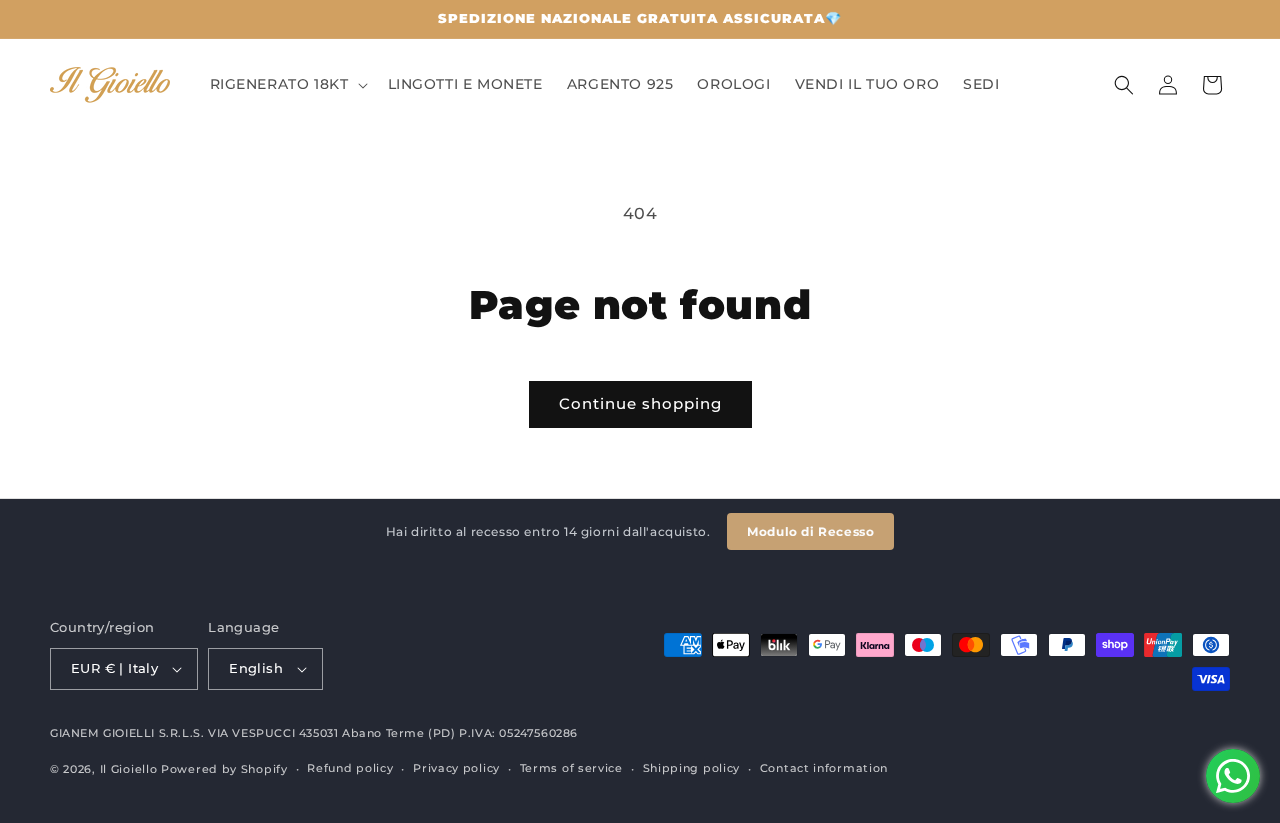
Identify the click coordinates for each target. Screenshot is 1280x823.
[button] (287, 84)
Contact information (824, 769)
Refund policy (350, 769)
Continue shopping (640, 403)
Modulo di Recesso (810, 531)
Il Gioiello (129, 769)
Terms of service (571, 769)
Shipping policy (692, 769)
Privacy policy (456, 769)
